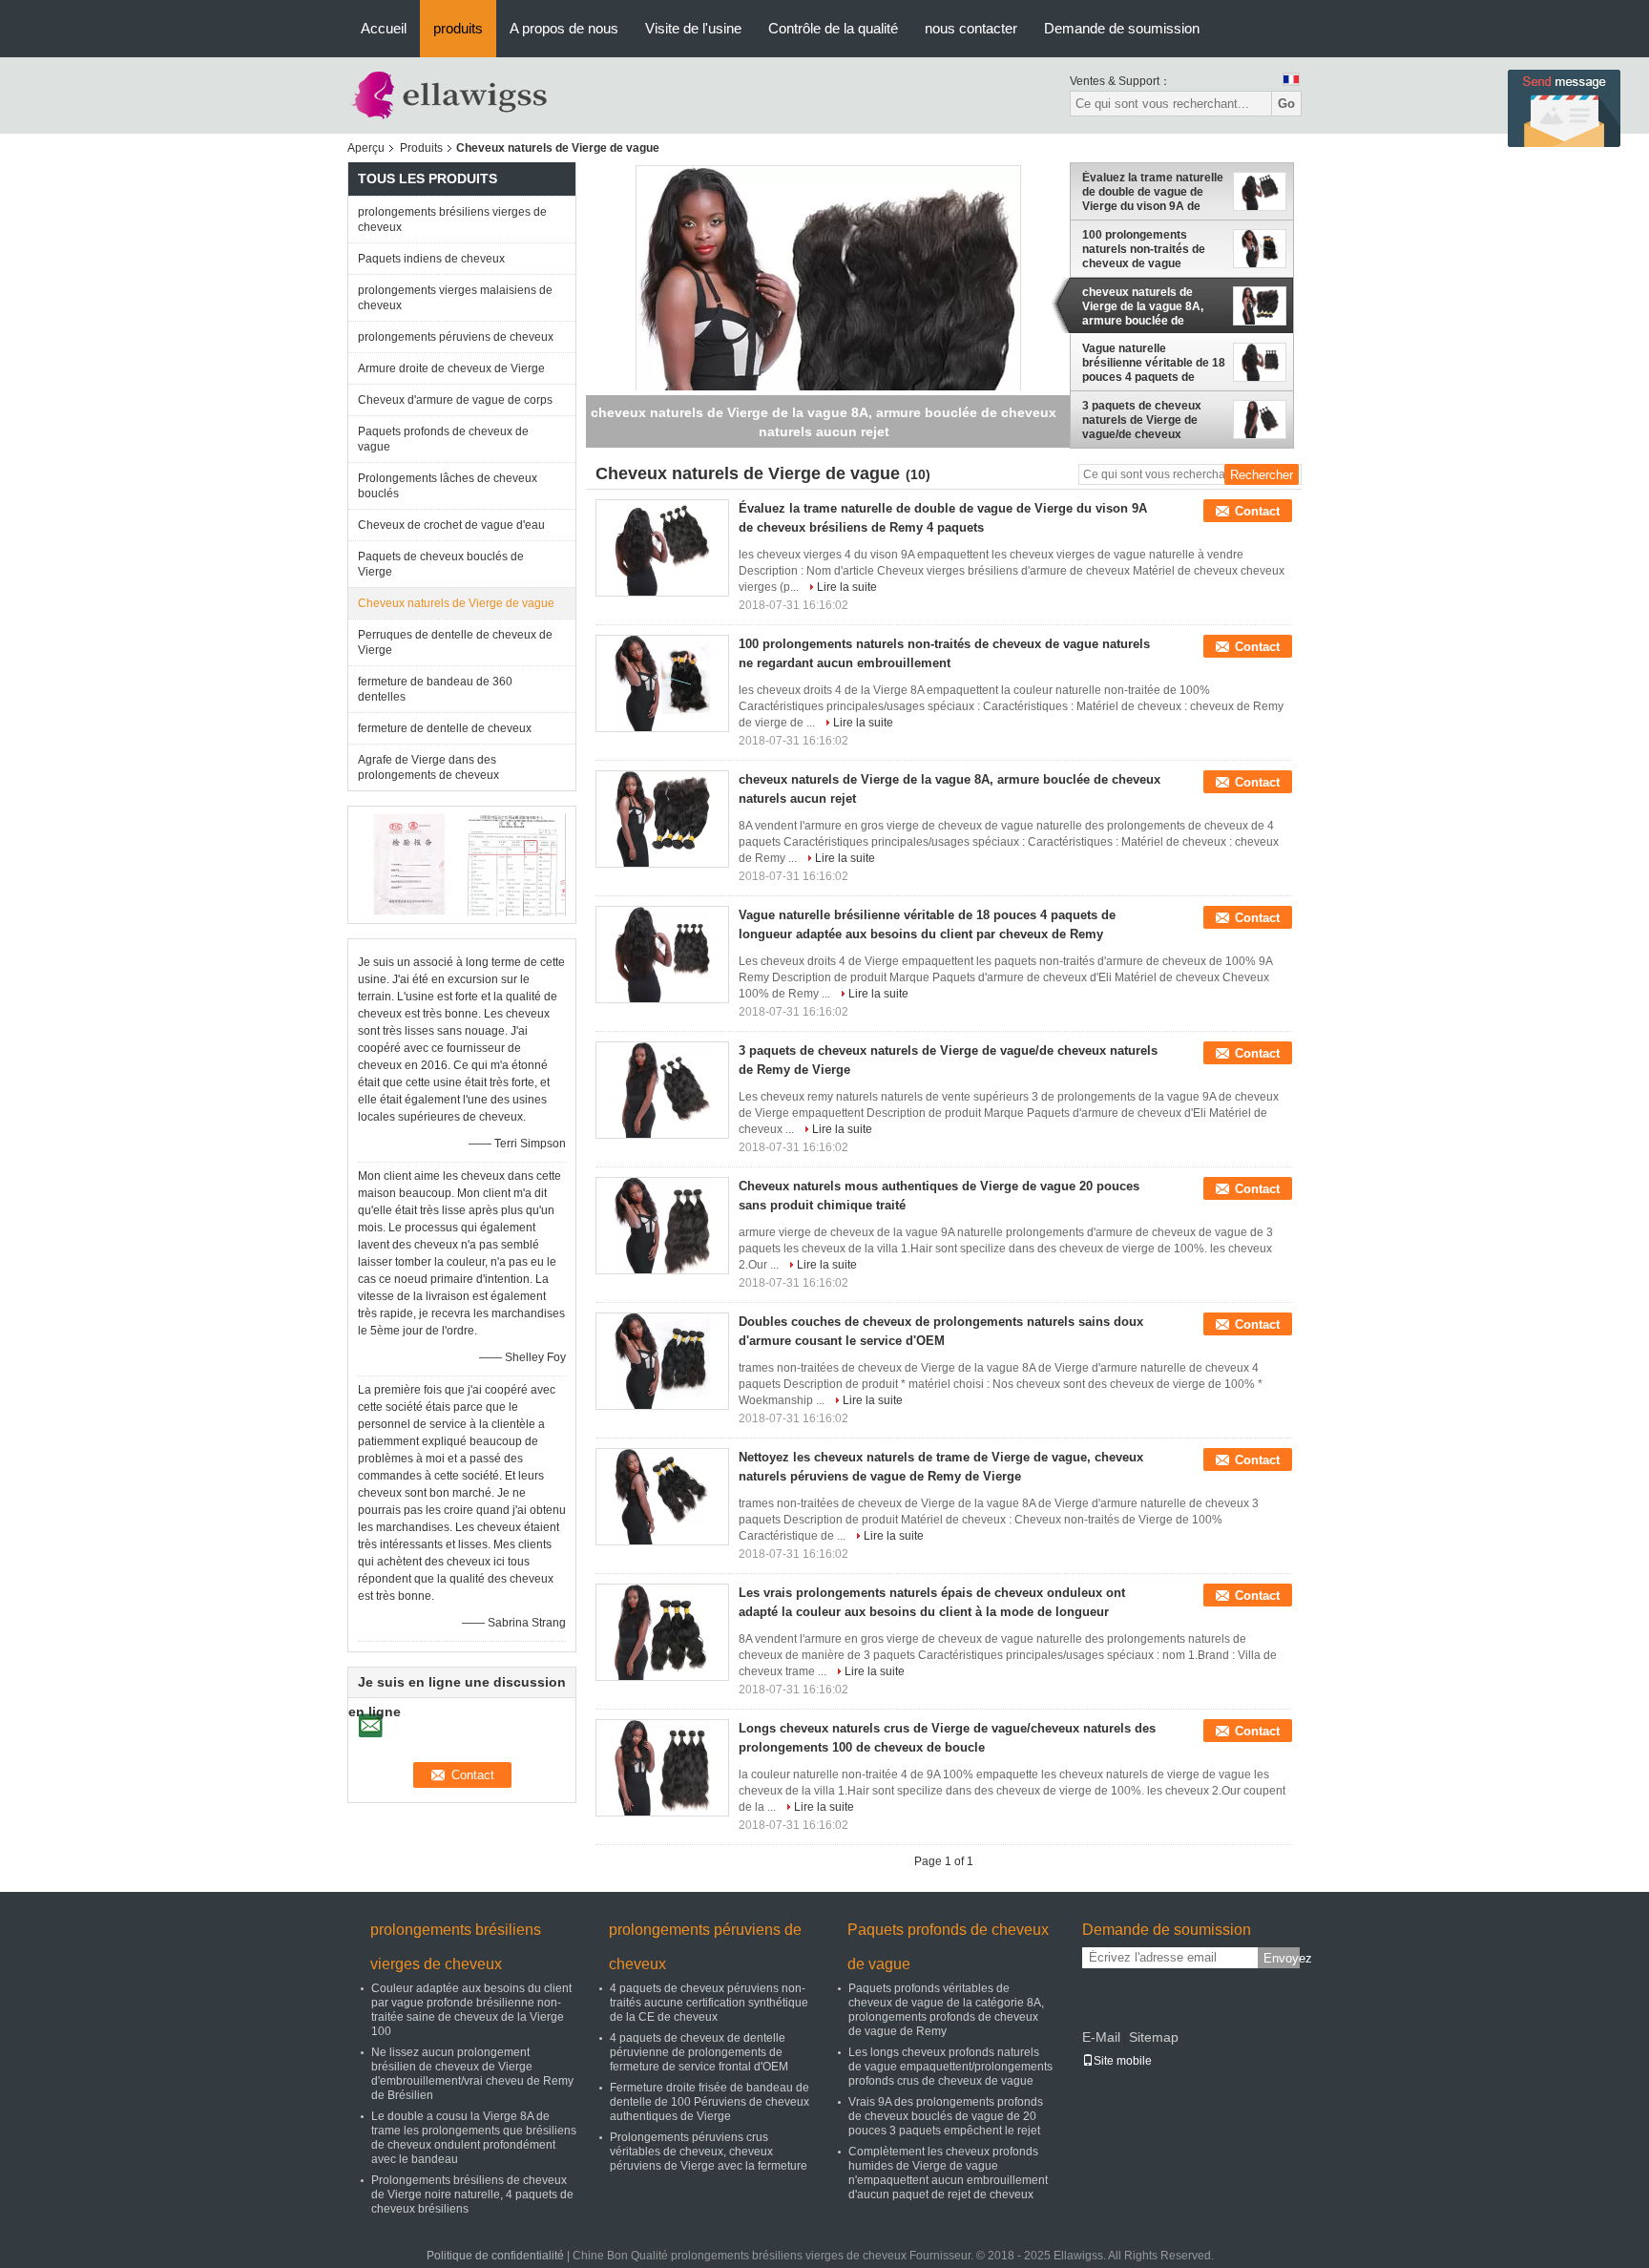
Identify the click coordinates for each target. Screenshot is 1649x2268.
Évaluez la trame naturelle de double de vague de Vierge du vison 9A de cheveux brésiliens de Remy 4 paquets (1153, 192)
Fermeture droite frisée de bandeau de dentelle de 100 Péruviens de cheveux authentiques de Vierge (710, 2102)
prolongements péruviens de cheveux (456, 337)
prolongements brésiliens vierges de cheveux (452, 220)
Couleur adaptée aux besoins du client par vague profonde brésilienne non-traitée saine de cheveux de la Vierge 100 (471, 2010)
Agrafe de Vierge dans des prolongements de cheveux (428, 767)
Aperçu (366, 148)
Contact (1257, 511)
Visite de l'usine (693, 28)
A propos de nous (564, 28)
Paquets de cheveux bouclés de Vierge (441, 564)
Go (1286, 104)
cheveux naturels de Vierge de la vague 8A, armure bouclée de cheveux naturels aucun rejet (1148, 306)
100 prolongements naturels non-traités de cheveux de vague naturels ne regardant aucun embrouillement (1144, 249)
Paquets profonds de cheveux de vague (443, 439)
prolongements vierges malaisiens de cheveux (455, 298)
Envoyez (1282, 1958)
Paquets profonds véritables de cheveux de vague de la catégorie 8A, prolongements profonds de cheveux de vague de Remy (946, 2010)
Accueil (384, 28)
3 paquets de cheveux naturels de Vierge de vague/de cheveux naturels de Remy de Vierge (1142, 420)
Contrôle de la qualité (833, 28)
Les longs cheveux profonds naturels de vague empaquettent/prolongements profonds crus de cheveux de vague (950, 2067)
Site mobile (1123, 2061)
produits (458, 28)
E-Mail (1101, 2037)
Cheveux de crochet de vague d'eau (451, 525)
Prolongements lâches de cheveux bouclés (448, 486)
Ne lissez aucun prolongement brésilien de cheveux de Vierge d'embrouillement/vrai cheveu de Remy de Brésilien (472, 2074)
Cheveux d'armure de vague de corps (455, 400)
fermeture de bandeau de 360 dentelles (435, 689)
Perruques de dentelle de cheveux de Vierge (455, 642)
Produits (421, 148)
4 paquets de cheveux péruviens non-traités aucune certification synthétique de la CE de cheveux (709, 2003)
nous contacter (971, 28)
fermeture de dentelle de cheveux (445, 728)
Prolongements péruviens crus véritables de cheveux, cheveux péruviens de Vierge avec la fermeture (709, 2152)
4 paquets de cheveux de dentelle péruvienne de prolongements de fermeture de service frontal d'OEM (699, 2052)
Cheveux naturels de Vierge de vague (456, 603)
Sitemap (1154, 2037)
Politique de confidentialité (495, 2256)
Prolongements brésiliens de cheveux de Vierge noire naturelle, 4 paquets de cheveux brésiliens (472, 2194)
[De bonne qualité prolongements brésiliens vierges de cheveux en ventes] (410, 864)
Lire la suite (847, 587)
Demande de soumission (1122, 28)
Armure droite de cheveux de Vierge (451, 368)
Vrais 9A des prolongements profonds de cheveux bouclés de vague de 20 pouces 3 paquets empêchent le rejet (946, 2116)
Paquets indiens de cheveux (431, 259)
